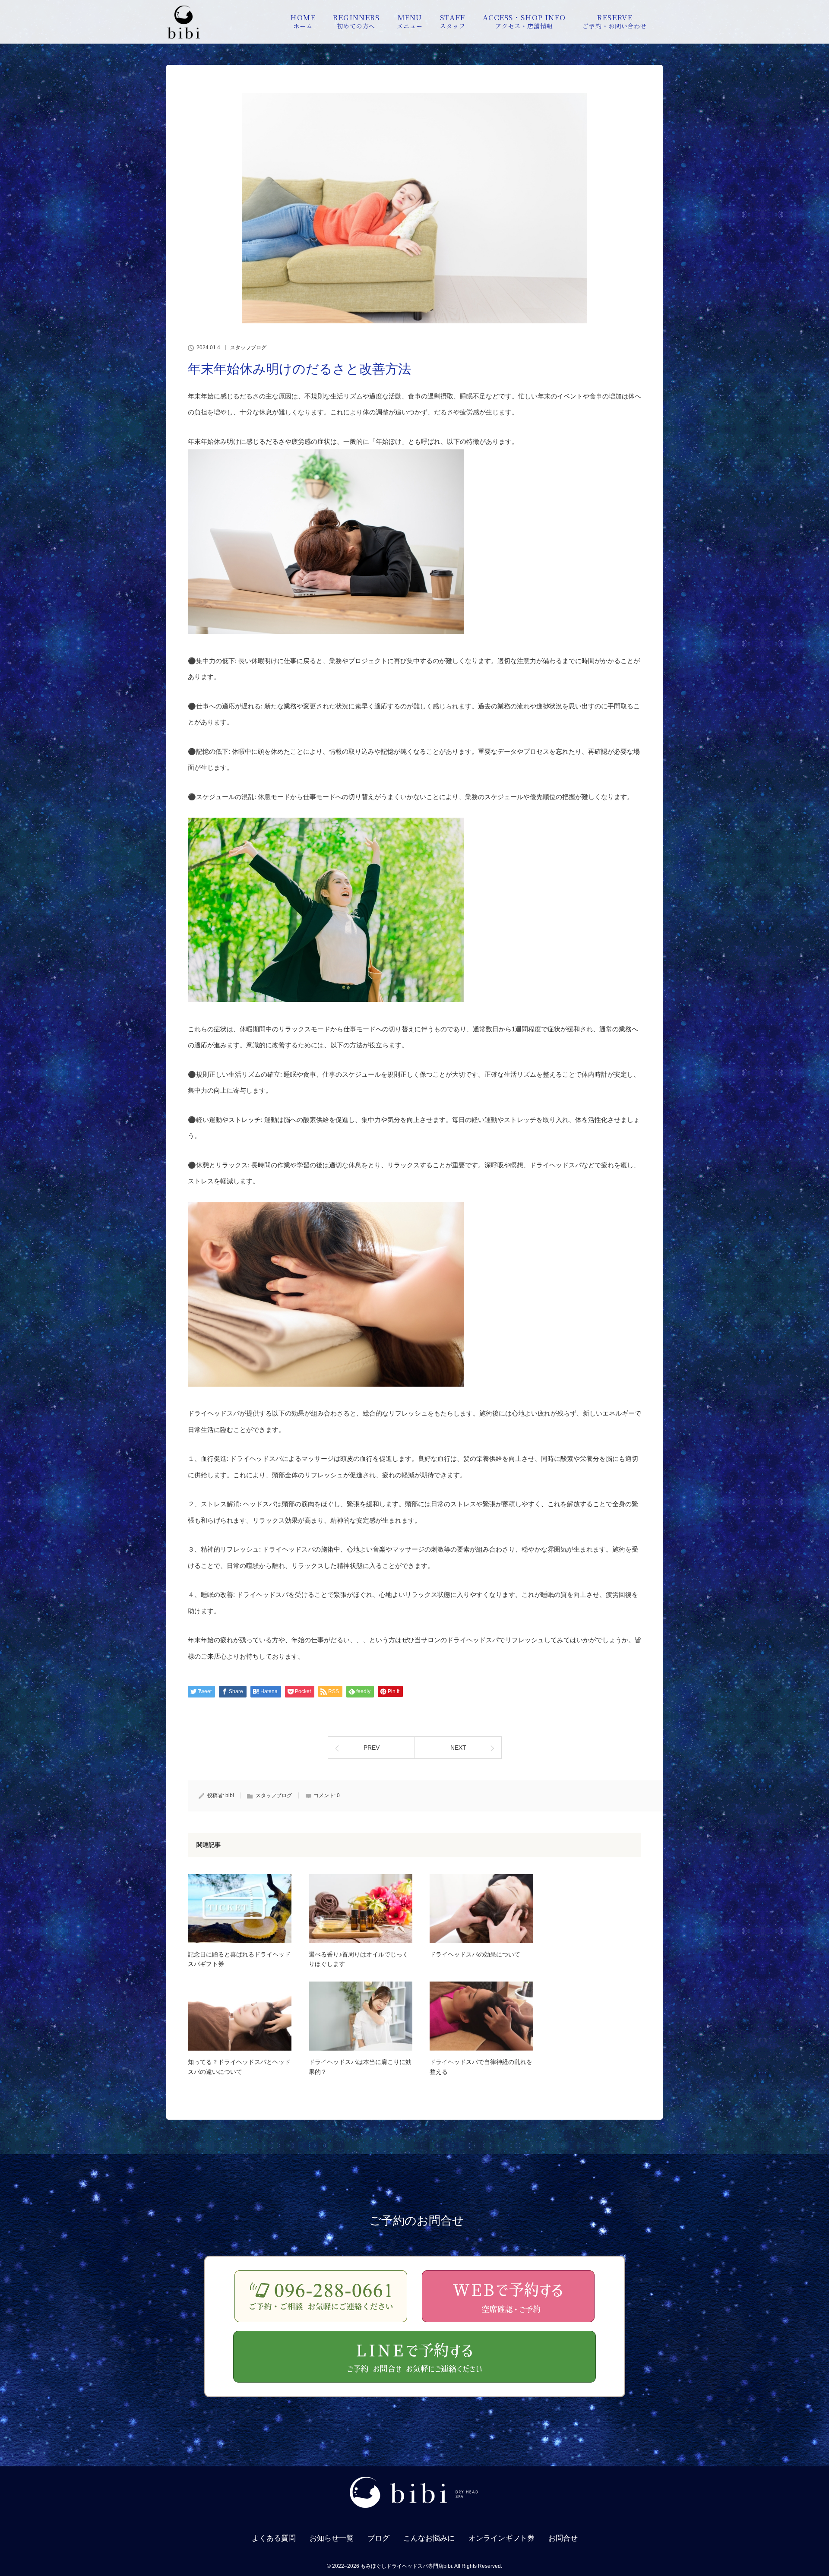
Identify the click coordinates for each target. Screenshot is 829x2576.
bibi (230, 1795)
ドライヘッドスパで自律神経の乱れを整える (481, 2067)
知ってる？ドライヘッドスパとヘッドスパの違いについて (239, 2067)
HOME (303, 21)
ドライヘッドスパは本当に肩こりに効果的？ (360, 2067)
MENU (410, 21)
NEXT (458, 1748)
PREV (372, 1748)
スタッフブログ (248, 348)
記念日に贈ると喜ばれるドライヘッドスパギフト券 (239, 1959)
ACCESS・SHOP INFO (524, 21)
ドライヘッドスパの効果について (475, 1954)
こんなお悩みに (429, 2538)
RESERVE (615, 21)
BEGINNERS (356, 21)
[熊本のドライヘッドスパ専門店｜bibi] (414, 2512)
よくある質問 (274, 2538)
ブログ (378, 2538)
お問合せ (563, 2538)
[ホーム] (184, 36)
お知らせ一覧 (332, 2538)
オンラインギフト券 (502, 2538)
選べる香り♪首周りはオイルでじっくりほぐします (359, 1959)
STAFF (452, 21)
